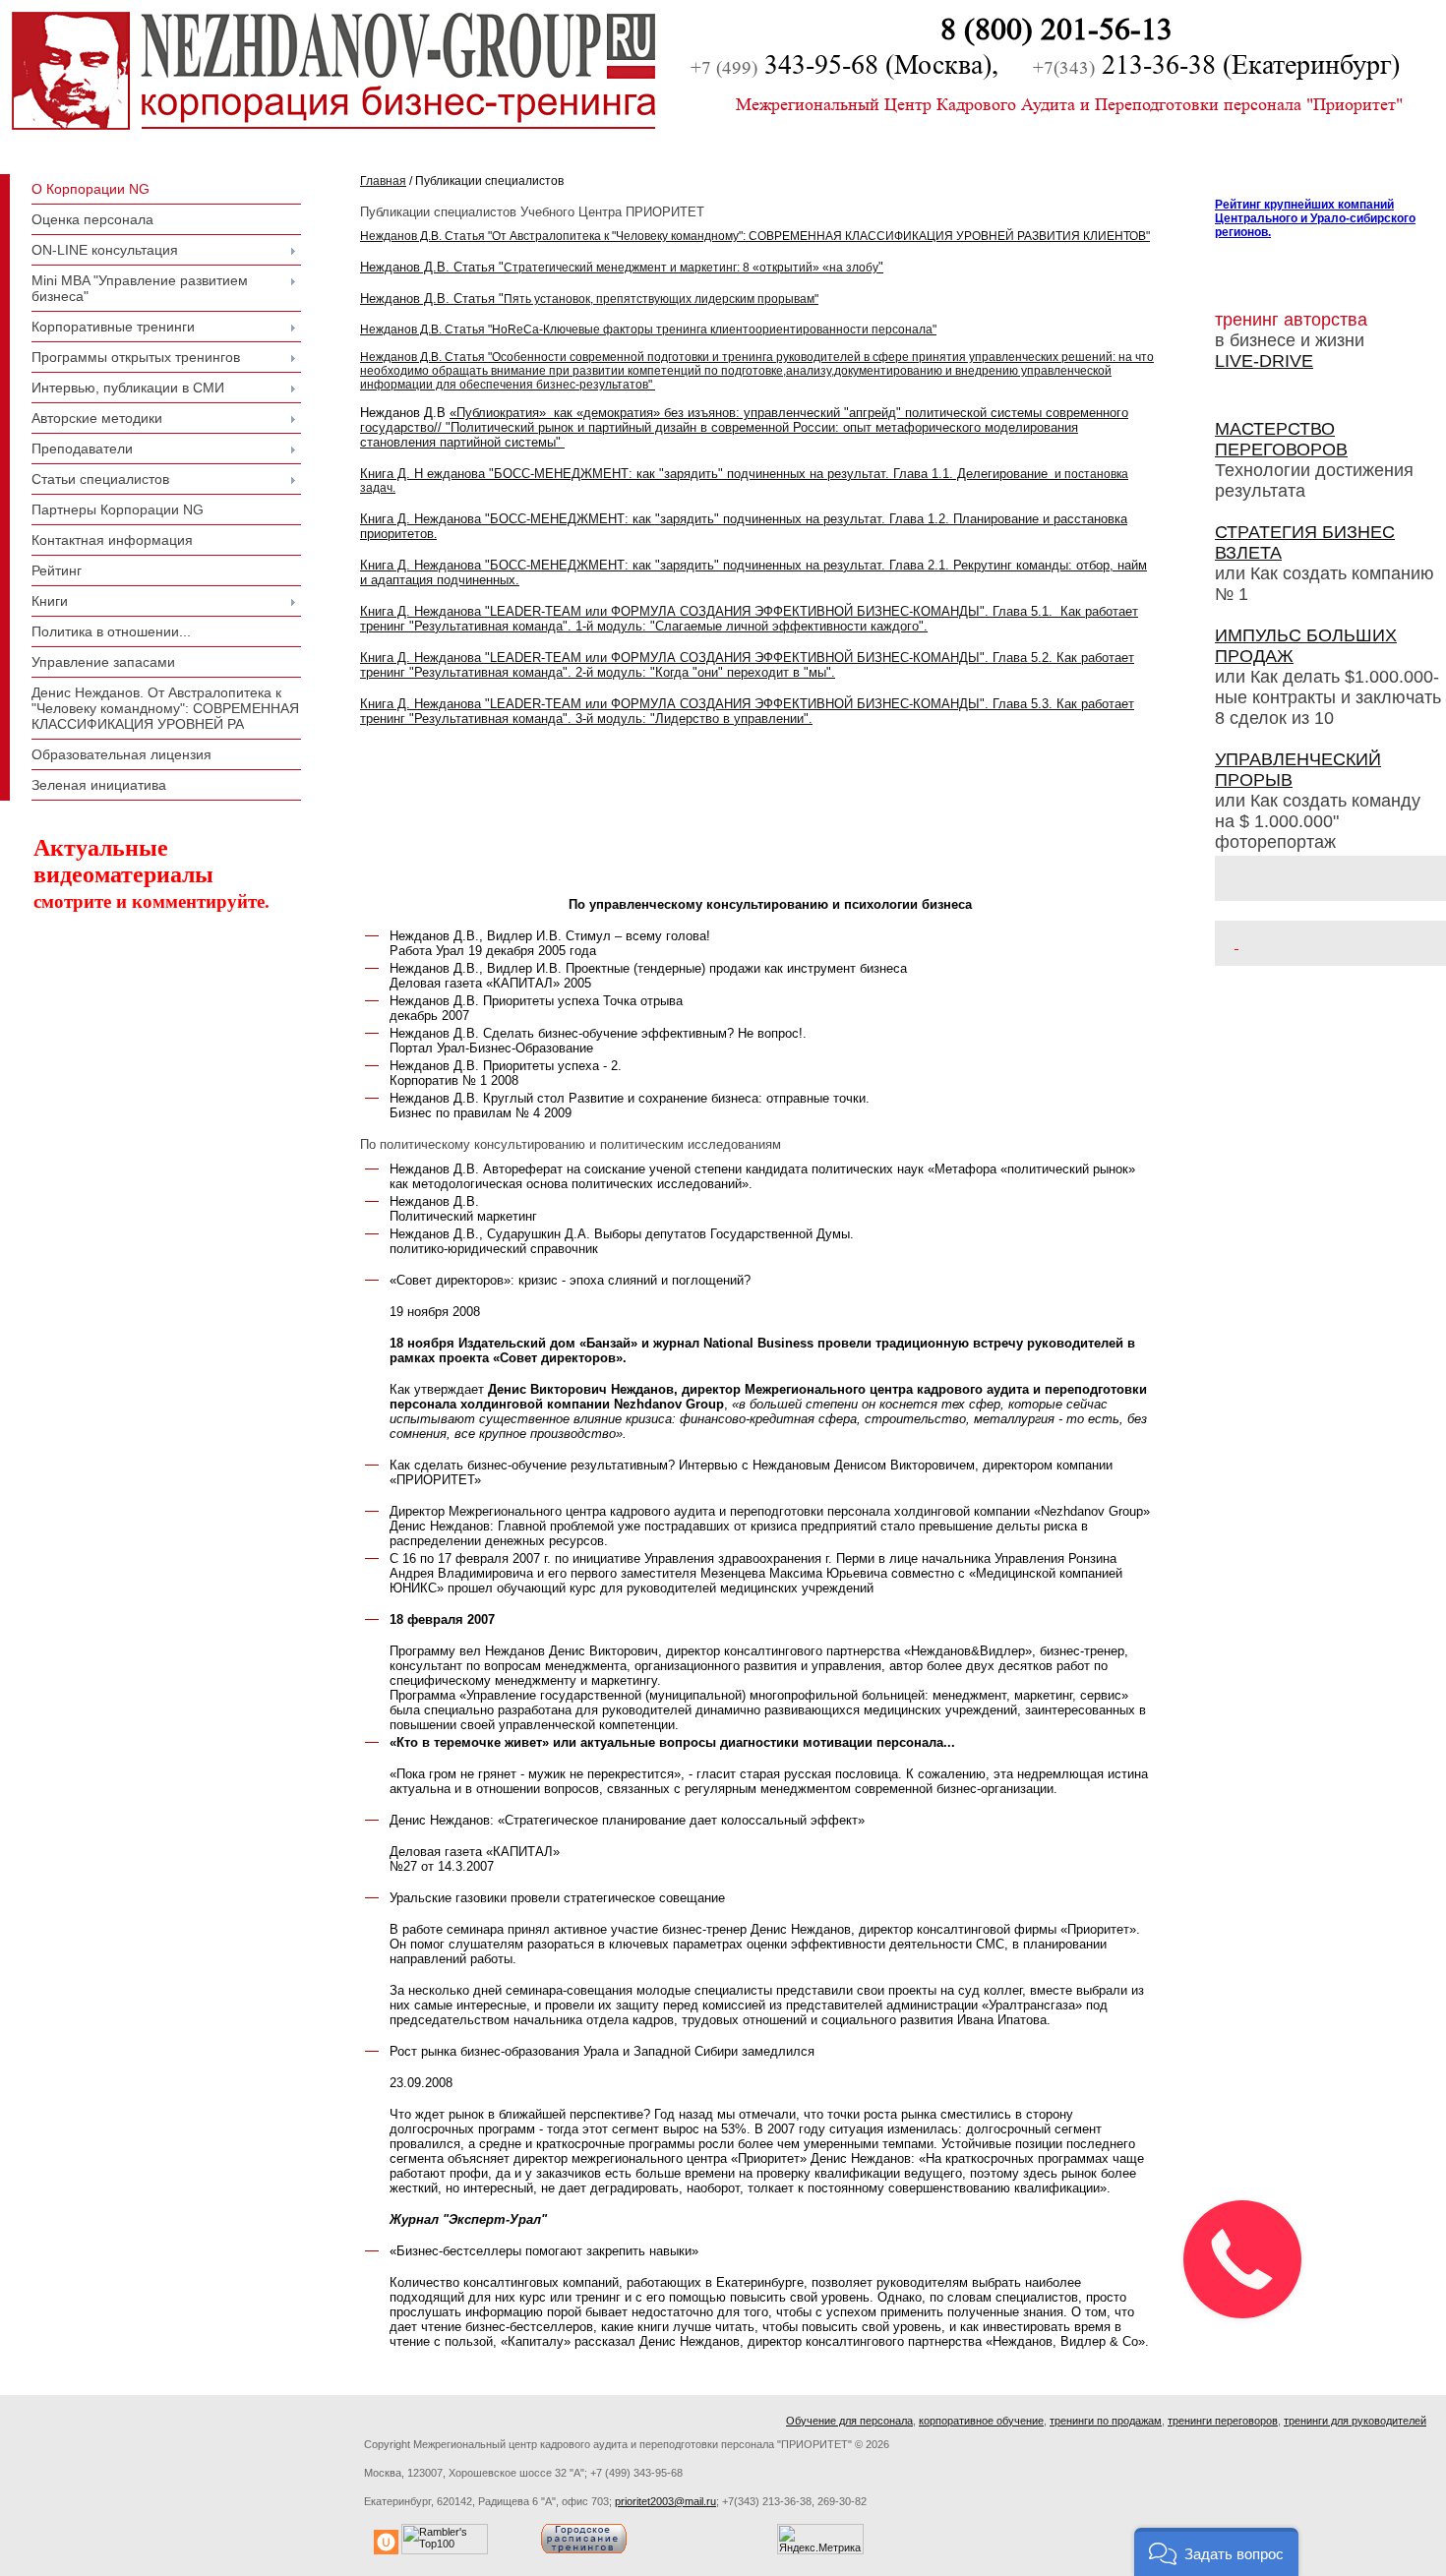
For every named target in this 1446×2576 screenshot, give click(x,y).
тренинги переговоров (1223, 2421)
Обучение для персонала (849, 2421)
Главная (383, 181)
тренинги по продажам (1106, 2421)
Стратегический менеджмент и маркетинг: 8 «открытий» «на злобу (622, 268)
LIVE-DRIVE (1264, 361)
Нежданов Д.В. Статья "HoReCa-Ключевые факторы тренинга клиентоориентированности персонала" (648, 329)
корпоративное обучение (981, 2421)
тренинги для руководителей (1355, 2421)
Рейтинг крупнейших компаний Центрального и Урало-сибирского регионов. (1315, 218)
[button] (1216, 2552)
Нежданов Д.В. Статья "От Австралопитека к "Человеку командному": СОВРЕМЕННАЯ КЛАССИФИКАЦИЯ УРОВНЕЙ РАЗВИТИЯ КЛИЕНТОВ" (755, 236)
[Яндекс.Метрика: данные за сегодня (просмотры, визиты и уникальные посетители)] (820, 2539)
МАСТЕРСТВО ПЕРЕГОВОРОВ (1281, 439)
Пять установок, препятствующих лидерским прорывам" (589, 299)
